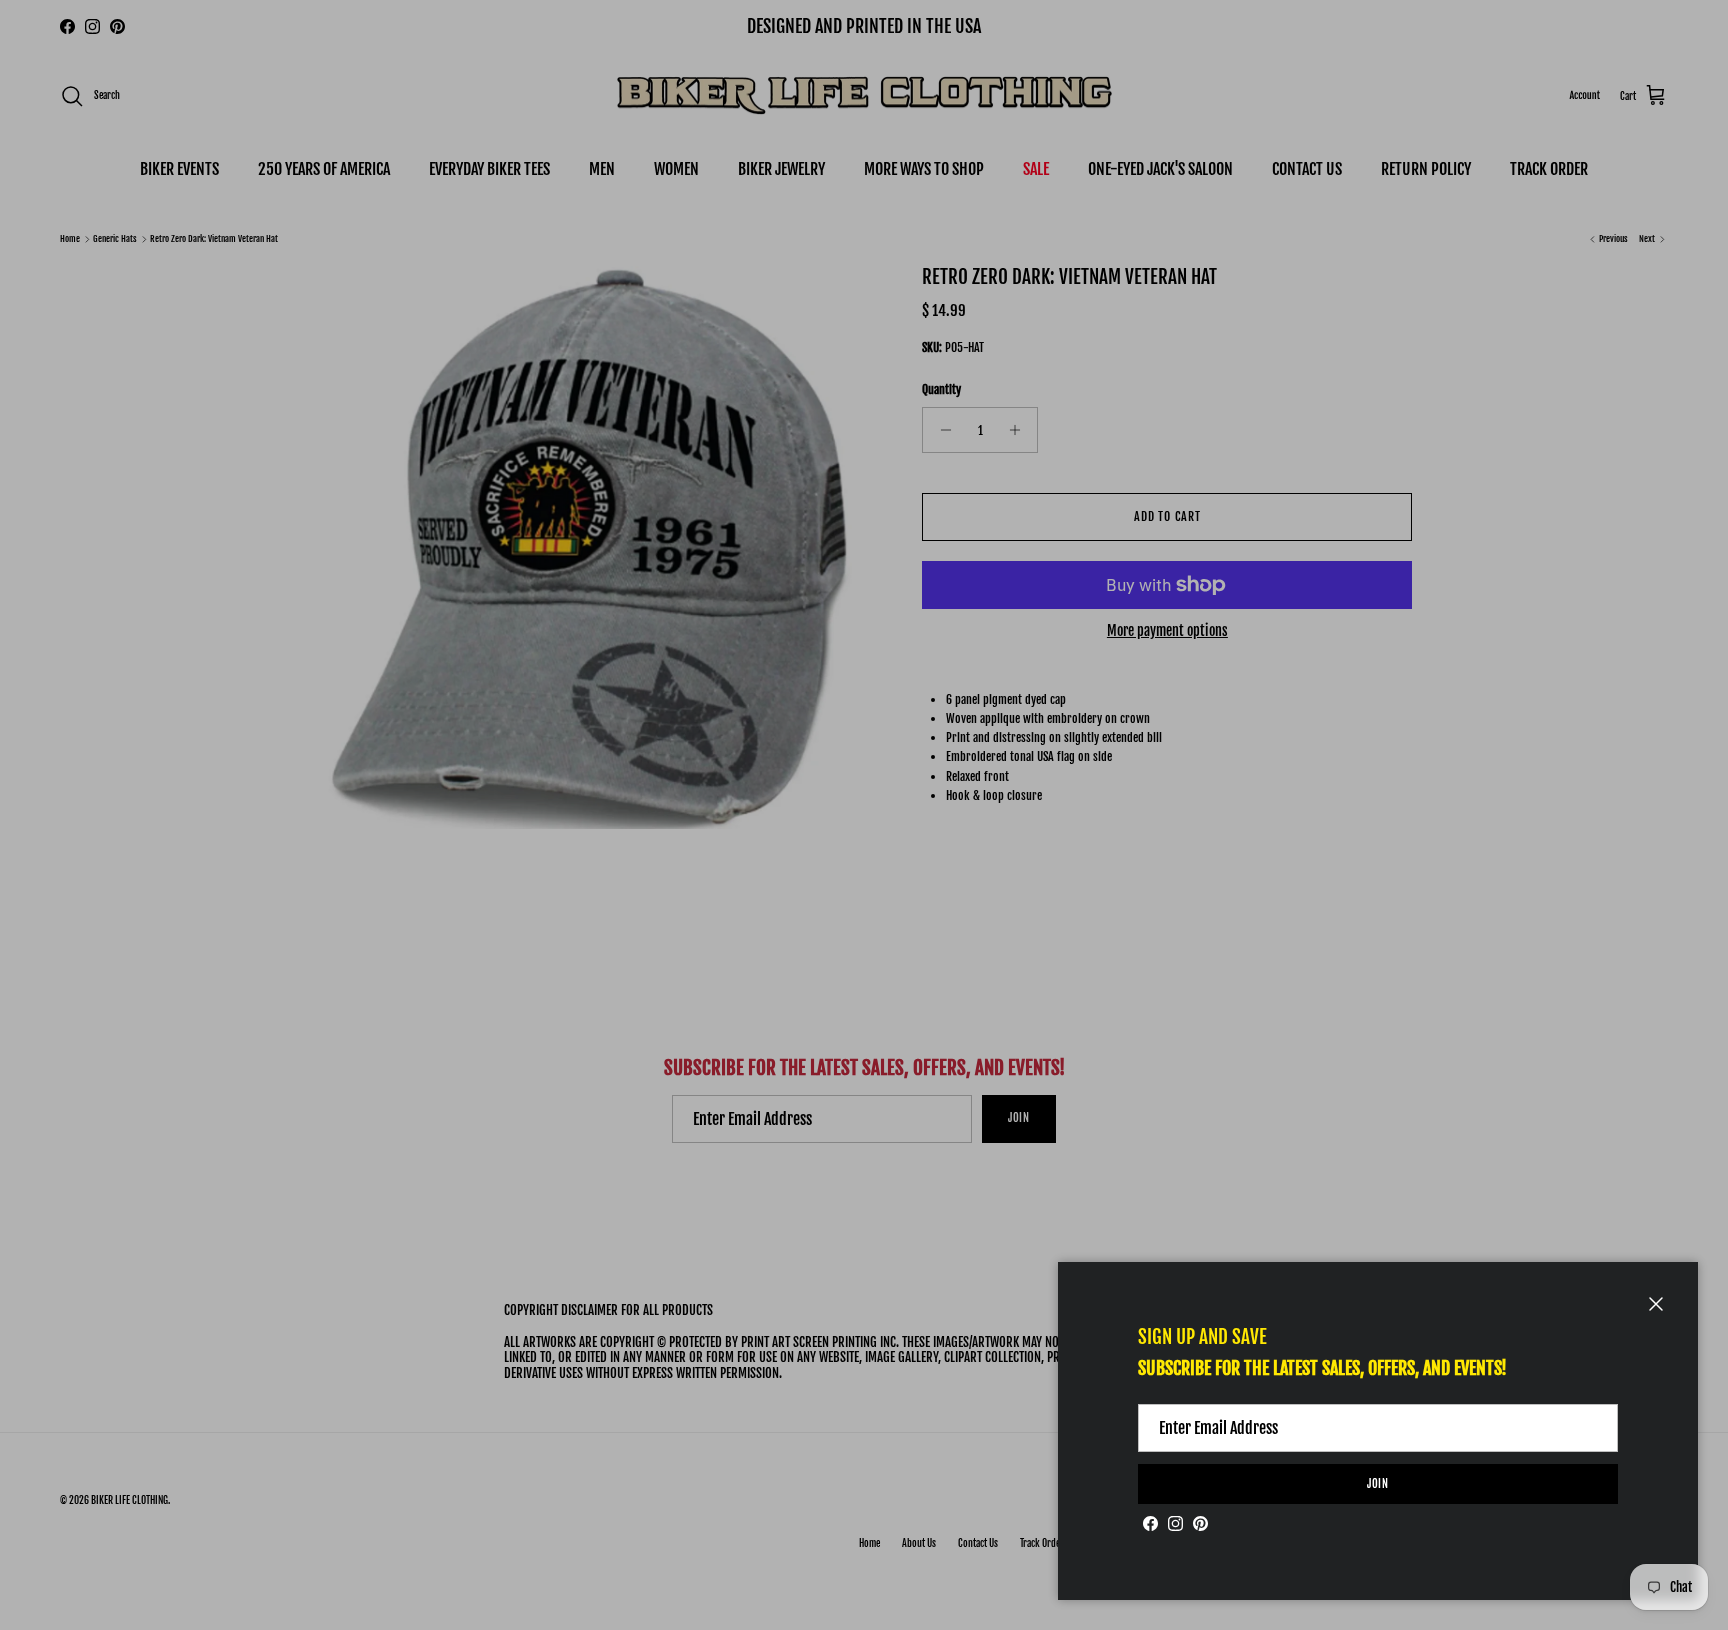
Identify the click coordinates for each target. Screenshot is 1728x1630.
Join (1378, 1484)
